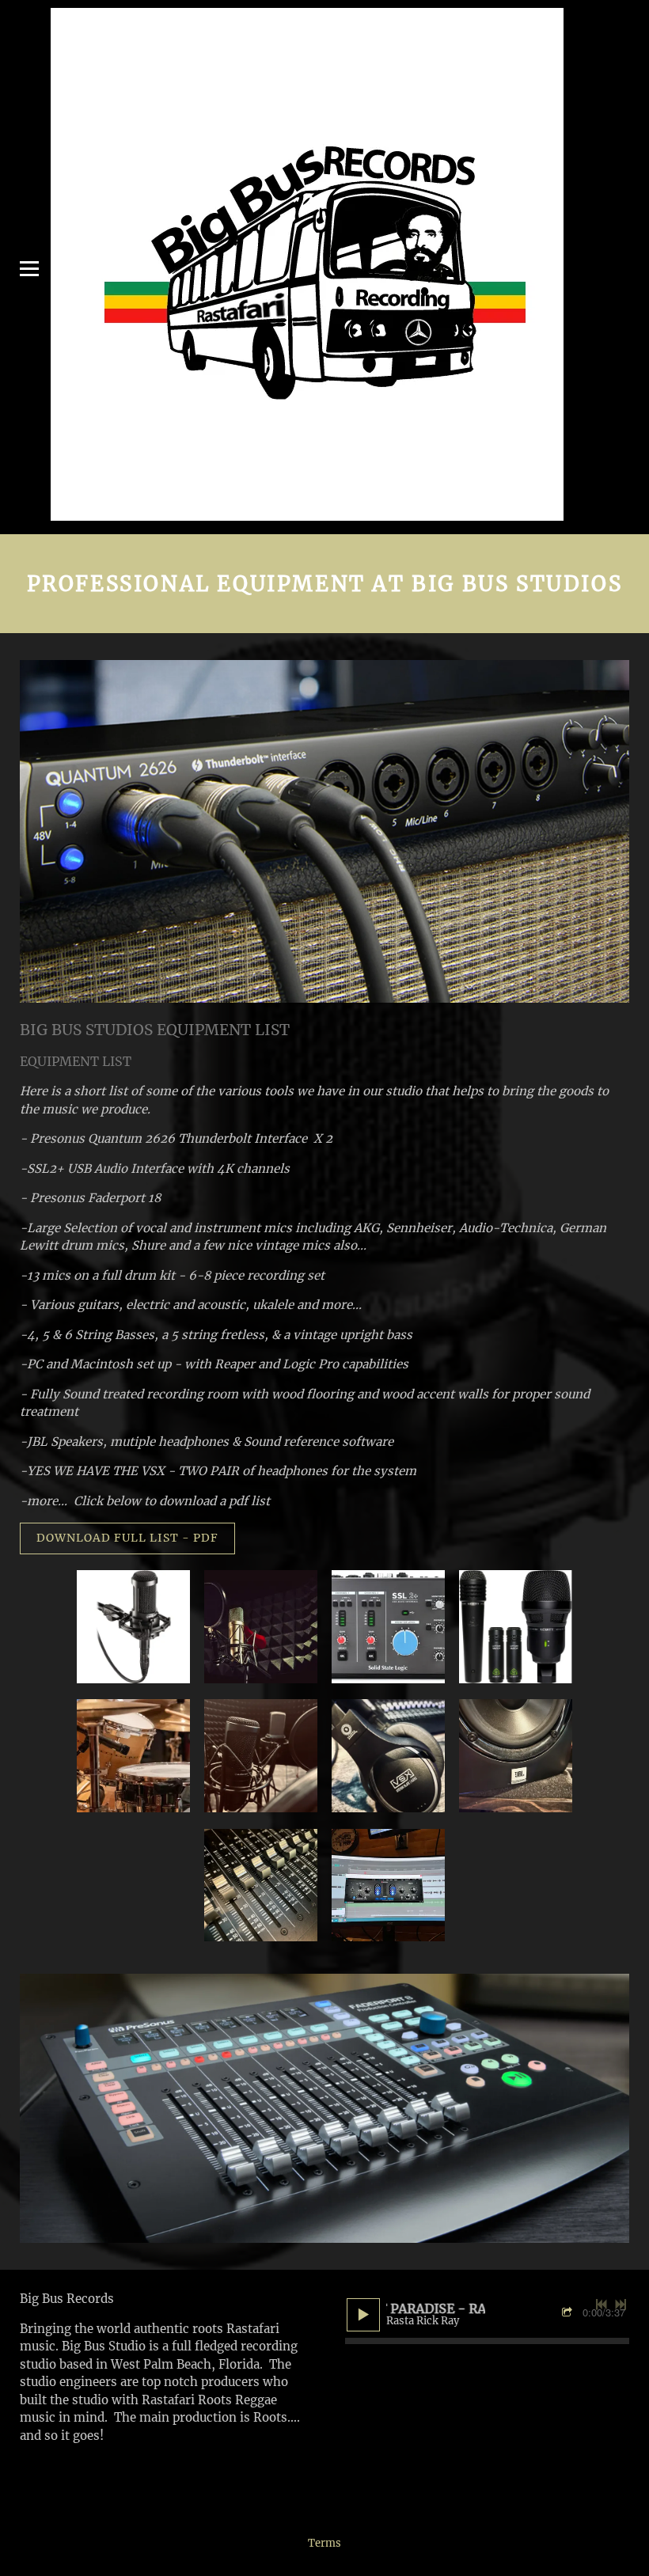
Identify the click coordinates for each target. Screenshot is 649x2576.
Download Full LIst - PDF (127, 1538)
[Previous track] (602, 2305)
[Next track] (621, 2305)
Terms (324, 2543)
